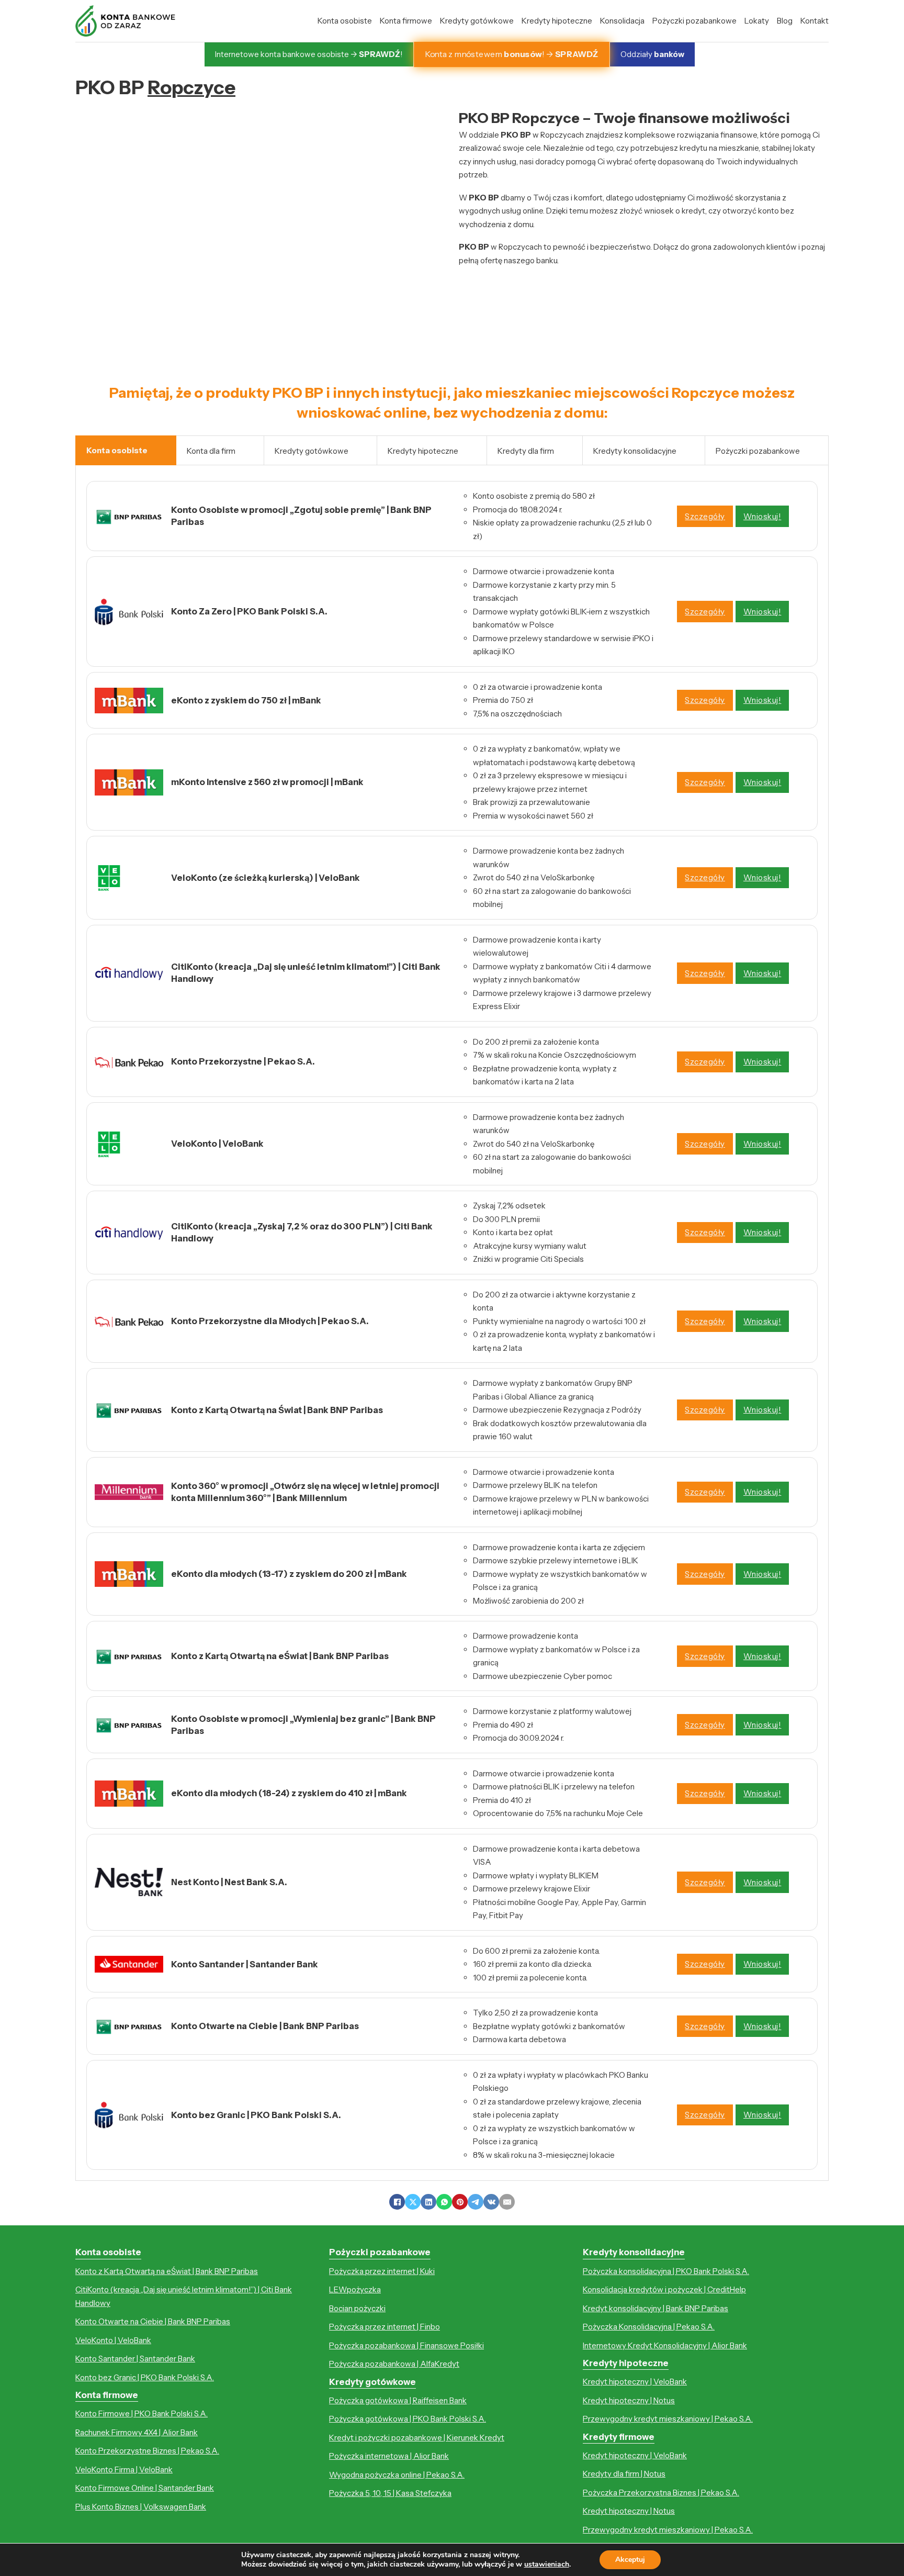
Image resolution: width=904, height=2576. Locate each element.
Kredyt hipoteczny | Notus (629, 2400)
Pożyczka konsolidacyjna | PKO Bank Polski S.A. (666, 2271)
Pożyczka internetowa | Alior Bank (389, 2456)
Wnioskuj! (762, 516)
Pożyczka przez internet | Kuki (382, 2271)
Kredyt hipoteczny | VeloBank (635, 2382)
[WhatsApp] (444, 2202)
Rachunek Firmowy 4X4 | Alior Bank (137, 2432)
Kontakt (815, 21)
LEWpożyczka (355, 2289)
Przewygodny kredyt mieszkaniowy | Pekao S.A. (668, 2419)
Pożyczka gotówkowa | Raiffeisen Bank (398, 2400)
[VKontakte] (491, 2202)
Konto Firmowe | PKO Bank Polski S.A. (142, 2413)
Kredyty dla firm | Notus (624, 2474)
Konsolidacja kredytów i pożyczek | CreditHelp (664, 2289)
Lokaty (757, 21)
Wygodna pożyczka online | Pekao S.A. (397, 2475)
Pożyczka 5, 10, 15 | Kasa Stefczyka (390, 2493)
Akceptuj (630, 2560)
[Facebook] (397, 2202)
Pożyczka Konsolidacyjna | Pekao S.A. (649, 2327)
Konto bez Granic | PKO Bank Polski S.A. (145, 2377)
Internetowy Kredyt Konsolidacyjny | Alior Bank (665, 2345)
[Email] (507, 2202)
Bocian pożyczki (357, 2308)
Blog (785, 21)
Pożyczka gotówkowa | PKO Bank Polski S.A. (408, 2419)
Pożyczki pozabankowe (694, 21)
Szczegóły (705, 516)
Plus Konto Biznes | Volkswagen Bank (141, 2507)
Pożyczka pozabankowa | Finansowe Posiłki (406, 2345)
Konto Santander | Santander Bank (135, 2359)
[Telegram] (476, 2202)
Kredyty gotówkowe (477, 21)
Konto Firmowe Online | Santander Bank (145, 2488)
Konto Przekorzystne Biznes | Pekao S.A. (147, 2451)
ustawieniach (547, 2564)
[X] (413, 2202)
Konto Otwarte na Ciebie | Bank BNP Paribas (153, 2321)
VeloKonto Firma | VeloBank (124, 2469)
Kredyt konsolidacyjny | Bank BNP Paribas (656, 2308)
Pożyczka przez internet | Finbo (385, 2327)
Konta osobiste (345, 21)
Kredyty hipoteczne (557, 21)
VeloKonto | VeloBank (113, 2340)
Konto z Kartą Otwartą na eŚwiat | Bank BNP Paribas (167, 2271)
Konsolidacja (622, 21)
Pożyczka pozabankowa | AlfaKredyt (394, 2364)
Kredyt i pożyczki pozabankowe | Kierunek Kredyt (417, 2438)
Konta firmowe (406, 21)
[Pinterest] (460, 2202)
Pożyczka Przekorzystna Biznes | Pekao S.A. (661, 2493)
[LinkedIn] (428, 2202)
